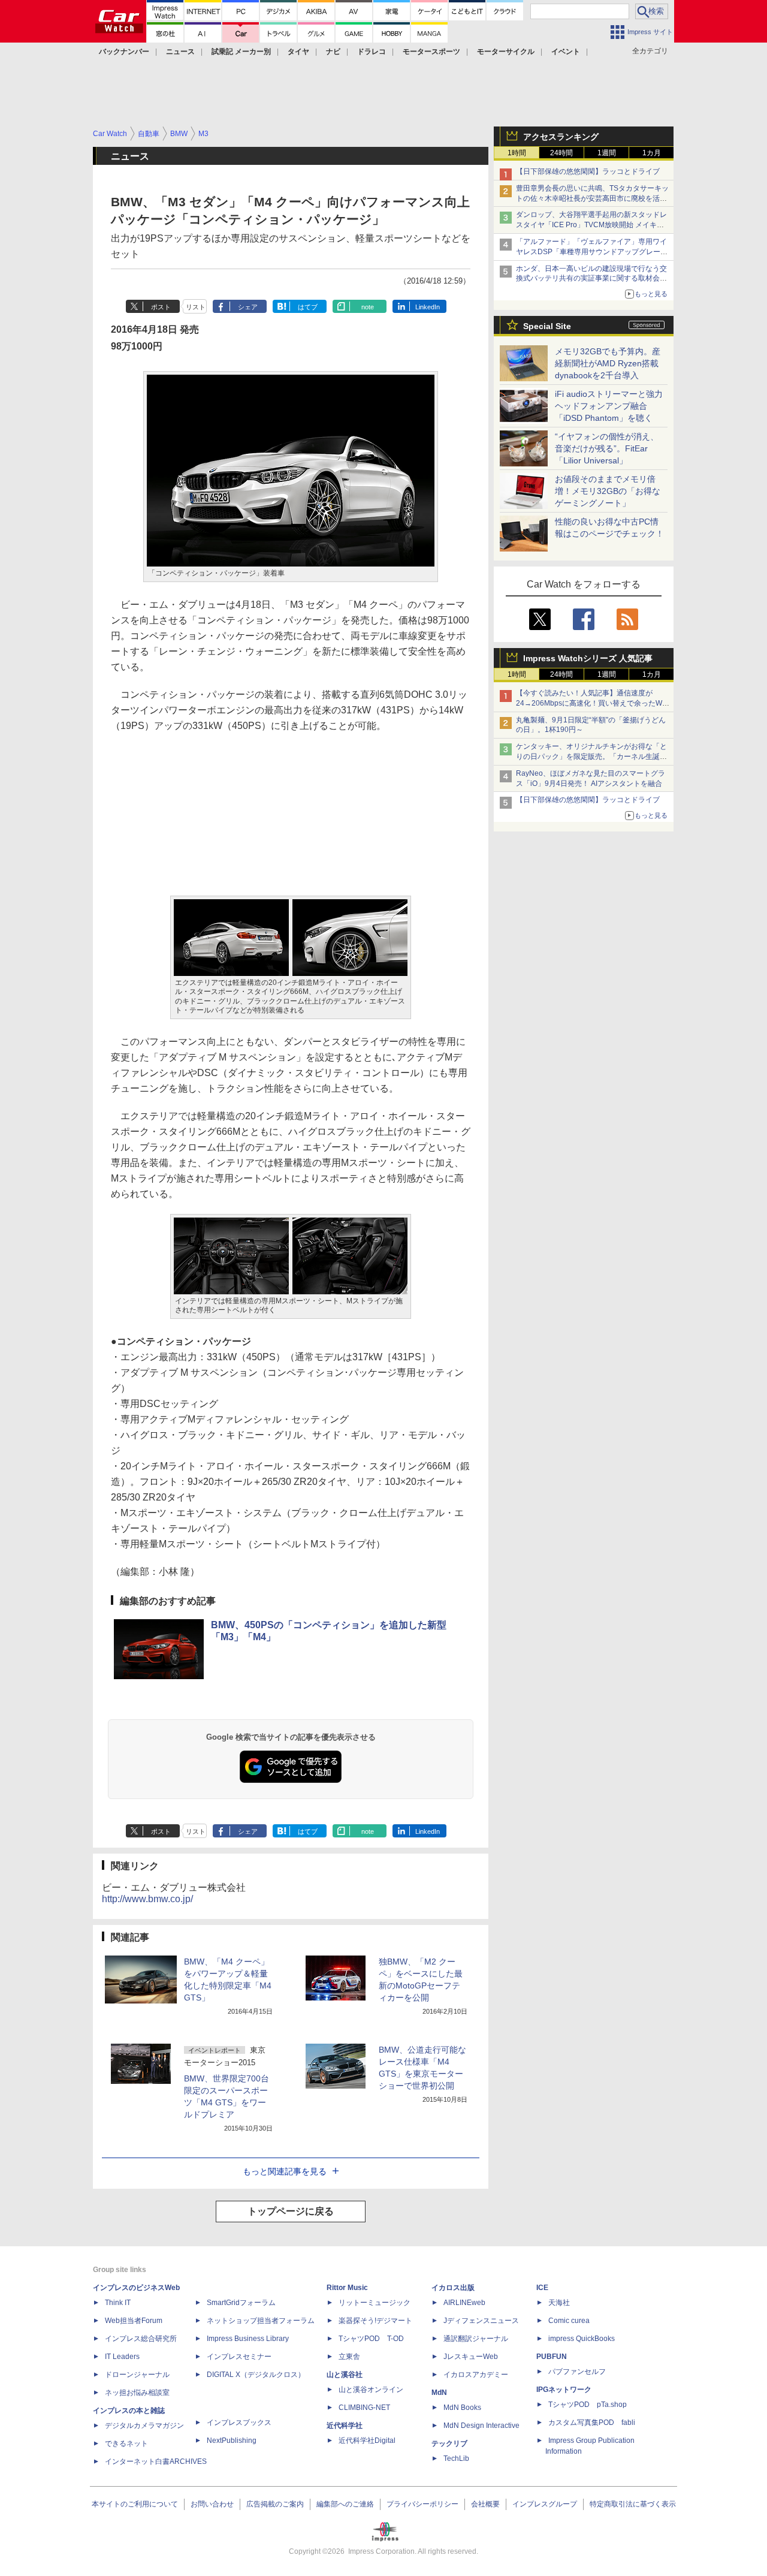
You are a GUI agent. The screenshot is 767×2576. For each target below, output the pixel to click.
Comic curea (569, 2321)
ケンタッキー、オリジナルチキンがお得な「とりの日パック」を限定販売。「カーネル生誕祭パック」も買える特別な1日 (591, 757)
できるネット (126, 2444)
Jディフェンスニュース (481, 2321)
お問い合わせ (212, 2504)
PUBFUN (552, 2357)
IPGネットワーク (564, 2390)
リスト (196, 307)
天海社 (559, 2303)
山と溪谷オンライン (371, 2390)
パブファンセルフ (577, 2372)
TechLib (456, 2459)
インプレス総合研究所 (141, 2339)
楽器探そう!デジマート (375, 2321)
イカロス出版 (453, 2288)
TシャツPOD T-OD (371, 2339)
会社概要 (485, 2504)
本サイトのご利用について (135, 2504)
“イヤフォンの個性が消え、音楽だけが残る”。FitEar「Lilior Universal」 (607, 448)
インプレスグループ (545, 2504)
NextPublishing (232, 2441)
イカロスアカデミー (476, 2375)
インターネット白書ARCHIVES (156, 2461)
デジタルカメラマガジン (144, 2426)
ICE (542, 2288)
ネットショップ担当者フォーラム (261, 2321)
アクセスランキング (561, 137)
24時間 (561, 153)
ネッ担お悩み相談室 (137, 2393)
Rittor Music (347, 2288)
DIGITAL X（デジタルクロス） (256, 2375)
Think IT (118, 2303)
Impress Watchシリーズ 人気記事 (588, 658)
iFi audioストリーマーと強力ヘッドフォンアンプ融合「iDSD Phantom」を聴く (609, 406)
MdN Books (462, 2408)
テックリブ (449, 2444)
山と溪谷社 (345, 2375)
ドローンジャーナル (137, 2375)
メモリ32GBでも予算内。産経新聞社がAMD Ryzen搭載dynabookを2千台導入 (608, 363)
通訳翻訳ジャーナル (476, 2339)
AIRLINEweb (464, 2303)
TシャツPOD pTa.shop (588, 2405)
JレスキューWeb (471, 2357)
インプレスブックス (239, 2423)
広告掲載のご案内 (275, 2504)
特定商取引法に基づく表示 (633, 2504)
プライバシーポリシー (422, 2504)
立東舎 (349, 2357)
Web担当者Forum (134, 2321)
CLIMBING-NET (364, 2408)
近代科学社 (345, 2426)
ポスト (161, 307)
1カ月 (652, 153)
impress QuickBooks (582, 2339)
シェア (248, 307)
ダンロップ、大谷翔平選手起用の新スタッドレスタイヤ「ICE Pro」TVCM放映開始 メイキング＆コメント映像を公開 (591, 225)
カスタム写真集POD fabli (592, 2423)
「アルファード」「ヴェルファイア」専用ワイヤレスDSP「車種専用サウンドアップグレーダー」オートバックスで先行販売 (592, 252)
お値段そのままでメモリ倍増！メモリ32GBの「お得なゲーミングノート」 (608, 491)
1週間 (607, 153)
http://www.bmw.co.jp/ (147, 1899)
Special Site (547, 326)
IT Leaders (122, 2357)
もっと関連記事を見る (285, 2171)
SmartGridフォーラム (241, 2303)
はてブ (308, 307)
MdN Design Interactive (481, 2426)
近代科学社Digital (367, 2441)
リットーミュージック (375, 2303)
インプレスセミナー (239, 2357)
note (368, 307)
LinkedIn (428, 307)
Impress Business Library (248, 2339)
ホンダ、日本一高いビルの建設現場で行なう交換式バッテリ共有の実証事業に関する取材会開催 (591, 279)
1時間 (517, 153)
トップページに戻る (291, 2211)
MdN (439, 2393)
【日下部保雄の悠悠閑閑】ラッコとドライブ (588, 171)
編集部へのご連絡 (345, 2504)
